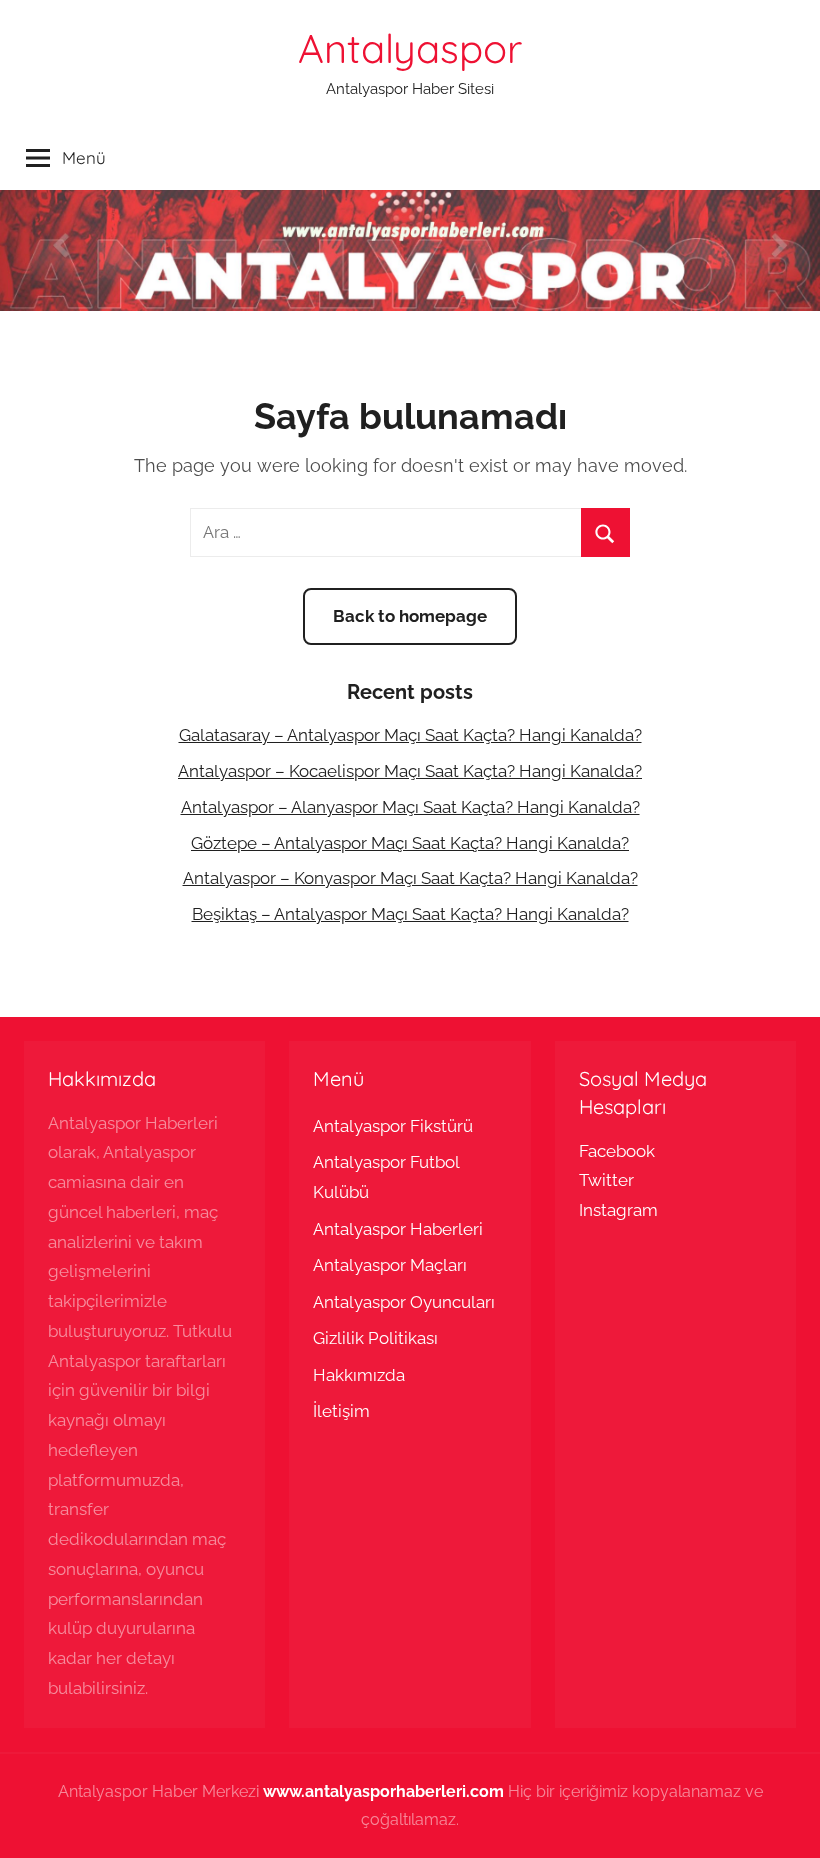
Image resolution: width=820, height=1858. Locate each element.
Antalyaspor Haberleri (398, 1229)
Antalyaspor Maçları (390, 1265)
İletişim (341, 1411)
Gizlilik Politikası (375, 1338)
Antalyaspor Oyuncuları (404, 1302)
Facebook (617, 1151)
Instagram (618, 1210)
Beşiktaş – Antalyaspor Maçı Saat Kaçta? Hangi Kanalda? (410, 914)
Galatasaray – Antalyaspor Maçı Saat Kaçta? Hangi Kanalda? (410, 735)
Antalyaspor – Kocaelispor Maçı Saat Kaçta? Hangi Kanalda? (410, 771)
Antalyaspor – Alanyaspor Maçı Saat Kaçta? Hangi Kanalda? (410, 807)
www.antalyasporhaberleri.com (383, 1791)
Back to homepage (410, 616)
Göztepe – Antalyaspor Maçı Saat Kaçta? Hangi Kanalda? (410, 843)
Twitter (606, 1180)
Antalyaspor (410, 48)
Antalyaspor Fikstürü (393, 1126)
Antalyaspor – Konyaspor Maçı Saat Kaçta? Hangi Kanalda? (410, 878)
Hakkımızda (359, 1375)
